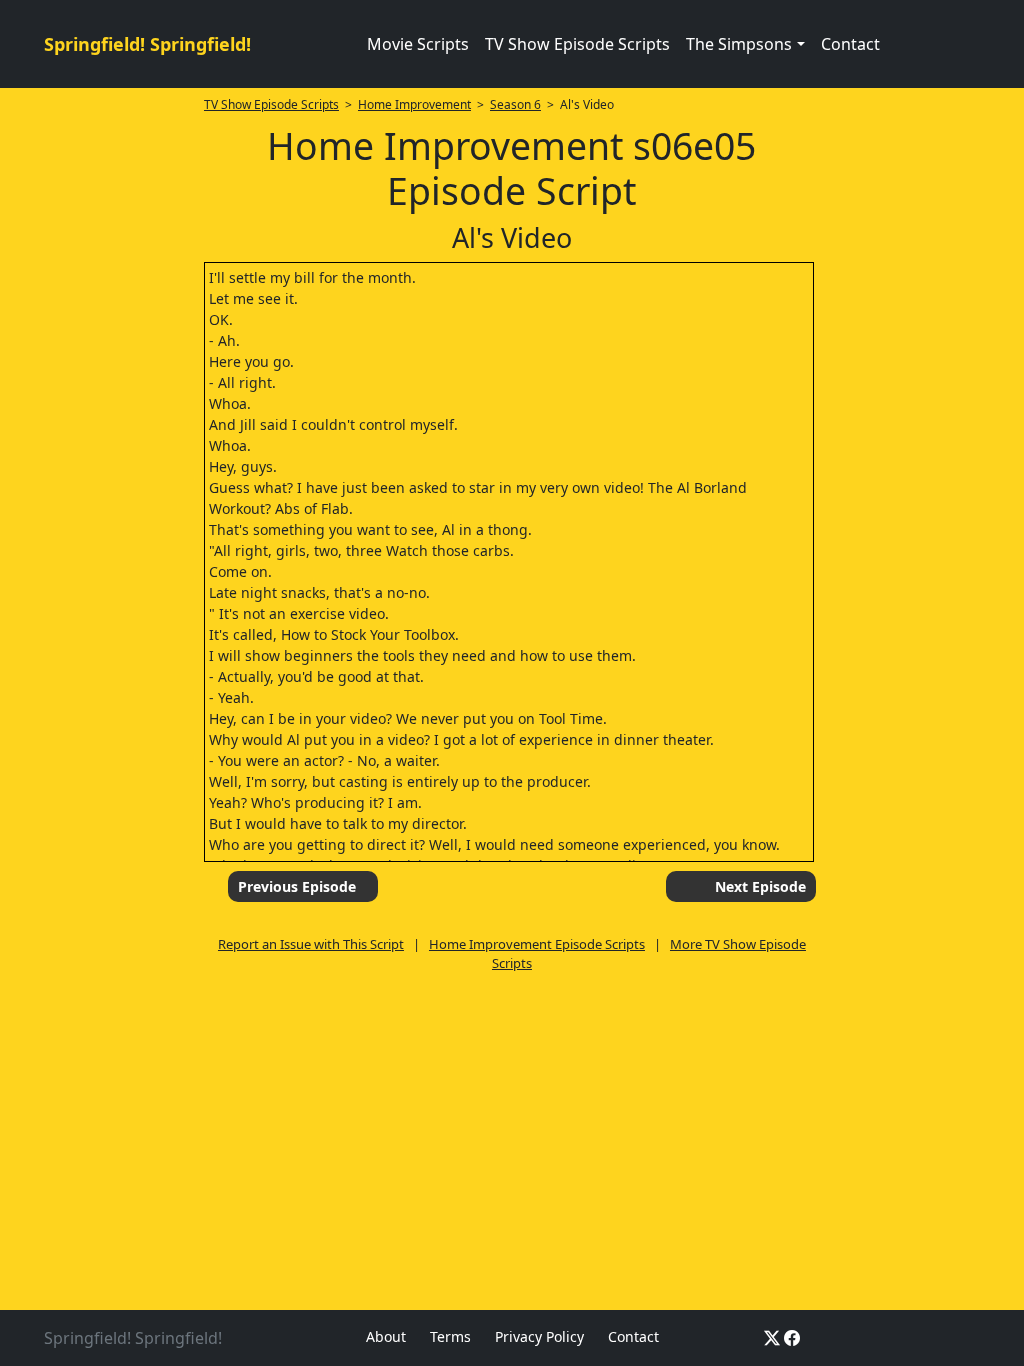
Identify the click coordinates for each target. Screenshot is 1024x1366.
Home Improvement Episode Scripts (537, 944)
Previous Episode (297, 886)
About (386, 1336)
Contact (850, 44)
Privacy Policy (539, 1336)
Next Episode (760, 886)
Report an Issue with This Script (311, 944)
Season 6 (515, 104)
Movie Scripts (418, 44)
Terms (450, 1336)
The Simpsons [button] (739, 44)
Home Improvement (414, 104)
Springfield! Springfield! (147, 44)
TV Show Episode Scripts (577, 44)
